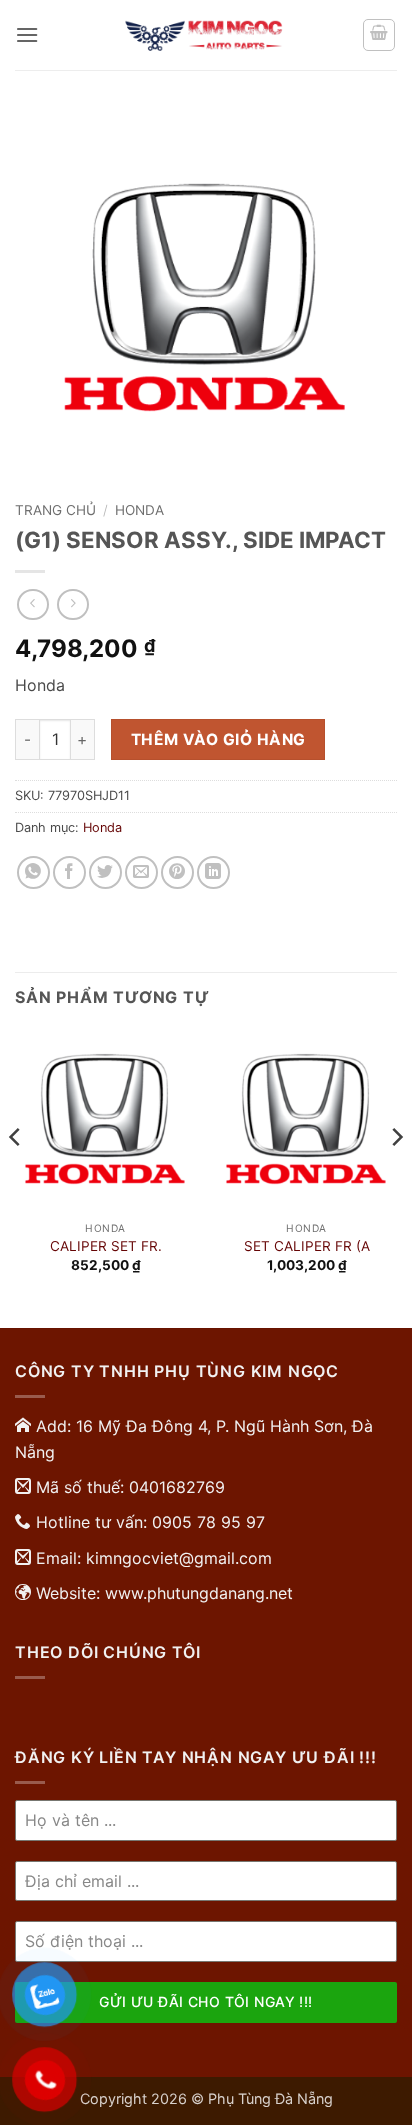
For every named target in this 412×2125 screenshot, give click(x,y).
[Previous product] (72, 604)
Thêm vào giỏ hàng (218, 739)
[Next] (396, 1177)
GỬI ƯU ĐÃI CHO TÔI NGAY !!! (205, 2001)
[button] (27, 34)
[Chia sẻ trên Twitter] (105, 872)
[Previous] (16, 1177)
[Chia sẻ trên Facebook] (69, 872)
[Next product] (32, 604)
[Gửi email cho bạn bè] (141, 872)
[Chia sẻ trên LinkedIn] (213, 872)
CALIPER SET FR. (106, 1246)
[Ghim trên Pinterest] (177, 872)
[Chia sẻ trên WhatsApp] (33, 872)
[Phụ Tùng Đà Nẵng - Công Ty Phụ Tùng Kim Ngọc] (206, 35)
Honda (139, 510)
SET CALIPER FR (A (307, 1246)
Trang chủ (55, 510)
